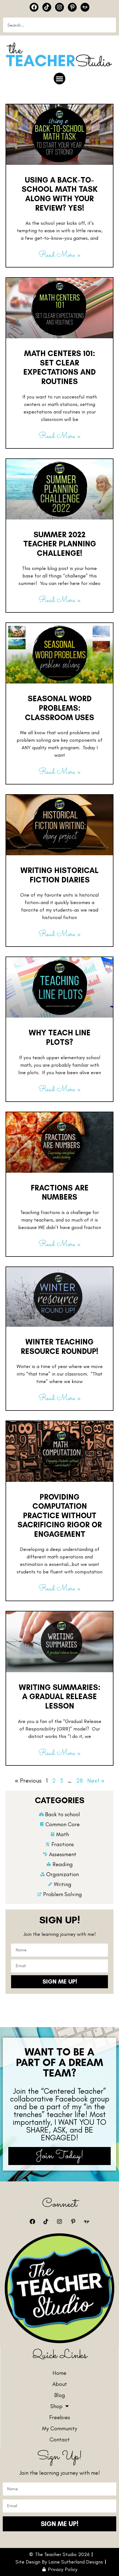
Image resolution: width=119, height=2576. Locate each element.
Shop (56, 2406)
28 (79, 1781)
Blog (60, 2395)
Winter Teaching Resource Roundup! (59, 1346)
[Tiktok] (47, 7)
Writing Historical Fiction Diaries (59, 875)
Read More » (59, 255)
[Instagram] (59, 7)
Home (59, 2373)
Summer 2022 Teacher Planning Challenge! (60, 544)
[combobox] (59, 25)
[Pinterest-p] (72, 7)
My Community (60, 2428)
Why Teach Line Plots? (60, 1037)
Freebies (60, 2417)
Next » (96, 1781)
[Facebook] (34, 7)
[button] (59, 79)
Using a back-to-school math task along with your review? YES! (60, 194)
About (60, 2384)
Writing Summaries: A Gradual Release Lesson (60, 1696)
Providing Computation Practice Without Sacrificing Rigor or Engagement (60, 1515)
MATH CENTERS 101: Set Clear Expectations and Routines (59, 367)
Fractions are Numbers (60, 1192)
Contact (60, 2439)
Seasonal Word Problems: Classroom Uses (59, 708)
